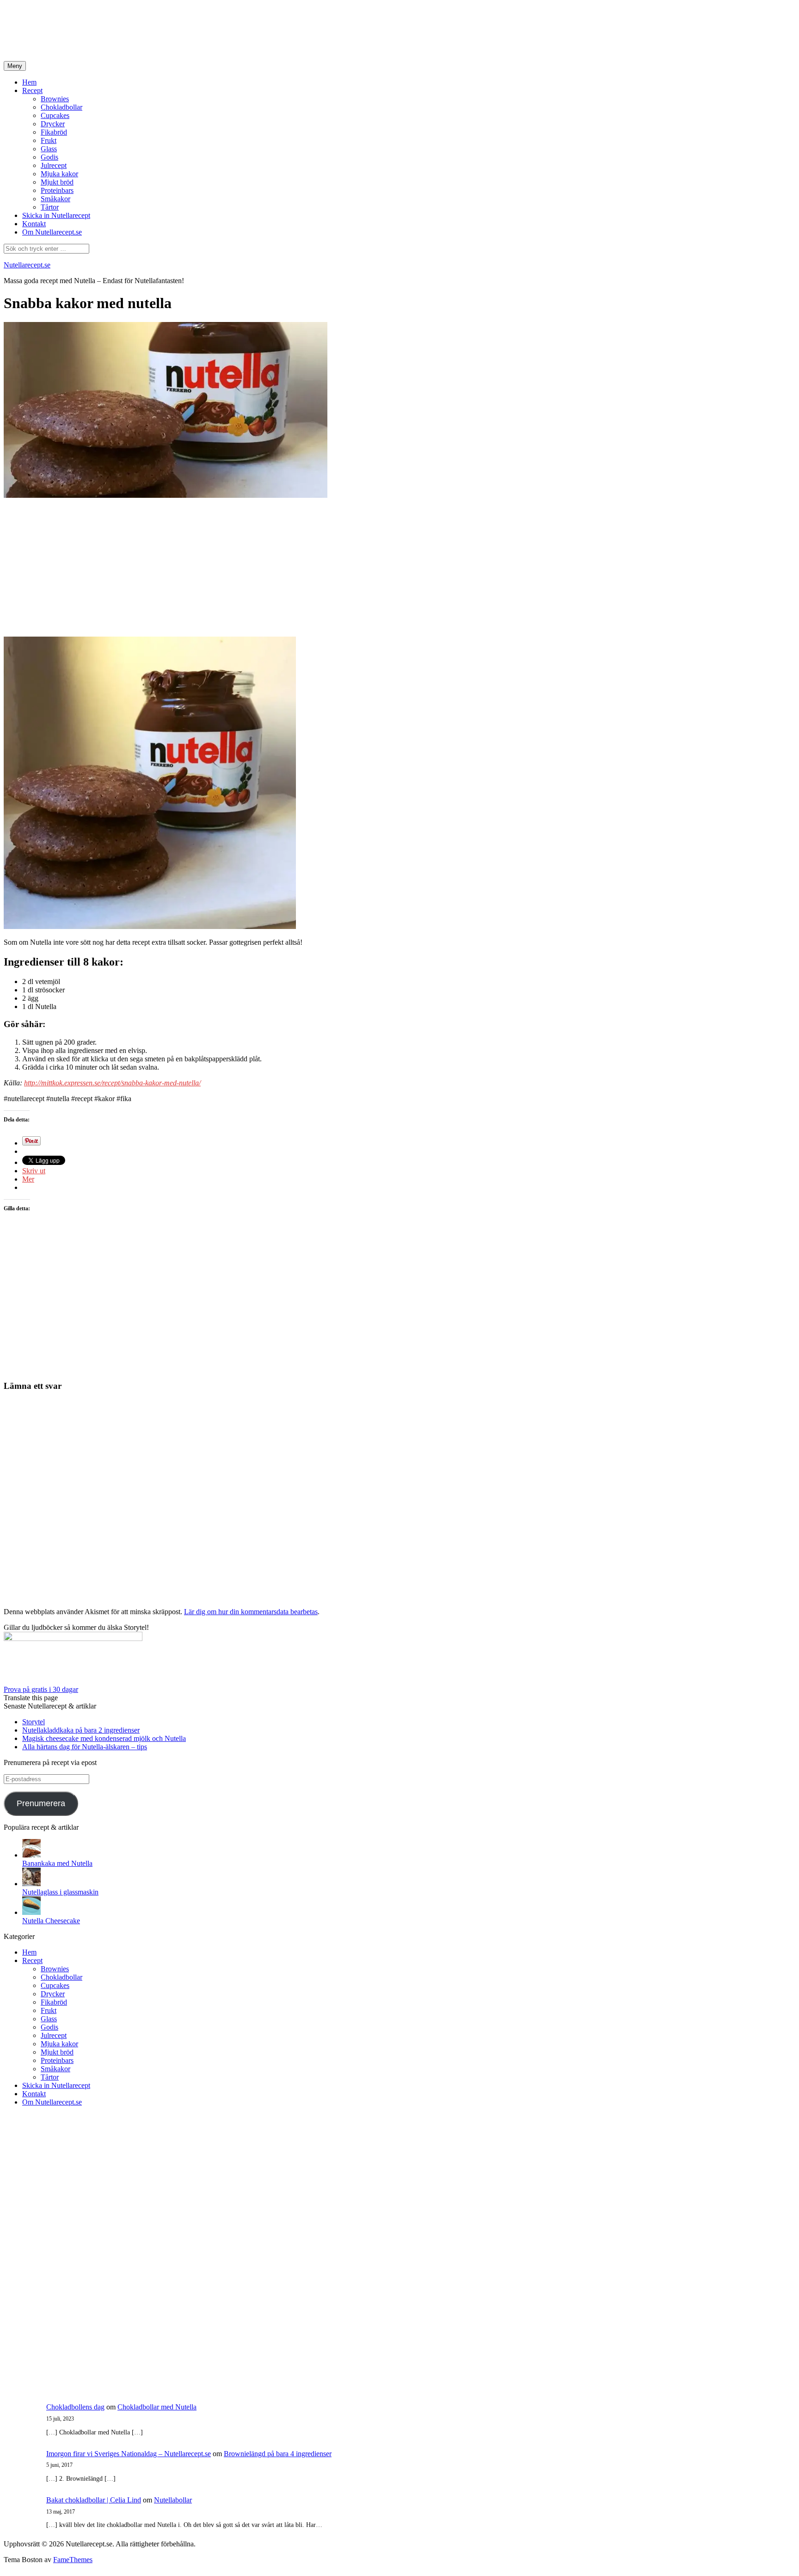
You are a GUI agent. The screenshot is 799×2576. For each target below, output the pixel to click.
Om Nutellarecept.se (52, 232)
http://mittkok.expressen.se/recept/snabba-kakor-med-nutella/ (112, 1083)
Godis (49, 157)
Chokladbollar (61, 107)
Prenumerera (41, 1803)
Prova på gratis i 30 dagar (41, 1689)
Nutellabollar (173, 2500)
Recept (32, 90)
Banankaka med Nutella (57, 1863)
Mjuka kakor (59, 174)
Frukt (49, 140)
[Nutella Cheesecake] (31, 1912)
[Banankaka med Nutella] (31, 1855)
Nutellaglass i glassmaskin (60, 1892)
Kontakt (34, 224)
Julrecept (54, 165)
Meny (15, 66)
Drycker (53, 124)
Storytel (34, 1722)
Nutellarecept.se (27, 265)
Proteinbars (57, 190)
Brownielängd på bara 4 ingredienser (278, 2454)
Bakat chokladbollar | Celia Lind (94, 2500)
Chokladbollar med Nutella (157, 2407)
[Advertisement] (230, 31)
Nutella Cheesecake (51, 1921)
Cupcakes (55, 115)
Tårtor (50, 207)
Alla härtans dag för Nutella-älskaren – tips (85, 1747)
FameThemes (73, 2560)
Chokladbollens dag (75, 2407)
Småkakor (55, 199)
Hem (29, 82)
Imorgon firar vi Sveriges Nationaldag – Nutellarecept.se (129, 2454)
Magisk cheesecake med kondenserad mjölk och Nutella (104, 1738)
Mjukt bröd (57, 182)
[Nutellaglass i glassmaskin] (31, 1884)
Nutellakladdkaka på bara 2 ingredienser (81, 1730)
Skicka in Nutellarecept (56, 215)
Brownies (55, 99)
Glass (49, 149)
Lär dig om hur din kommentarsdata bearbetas (251, 1612)
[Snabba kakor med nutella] (166, 495)
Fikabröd (54, 132)
